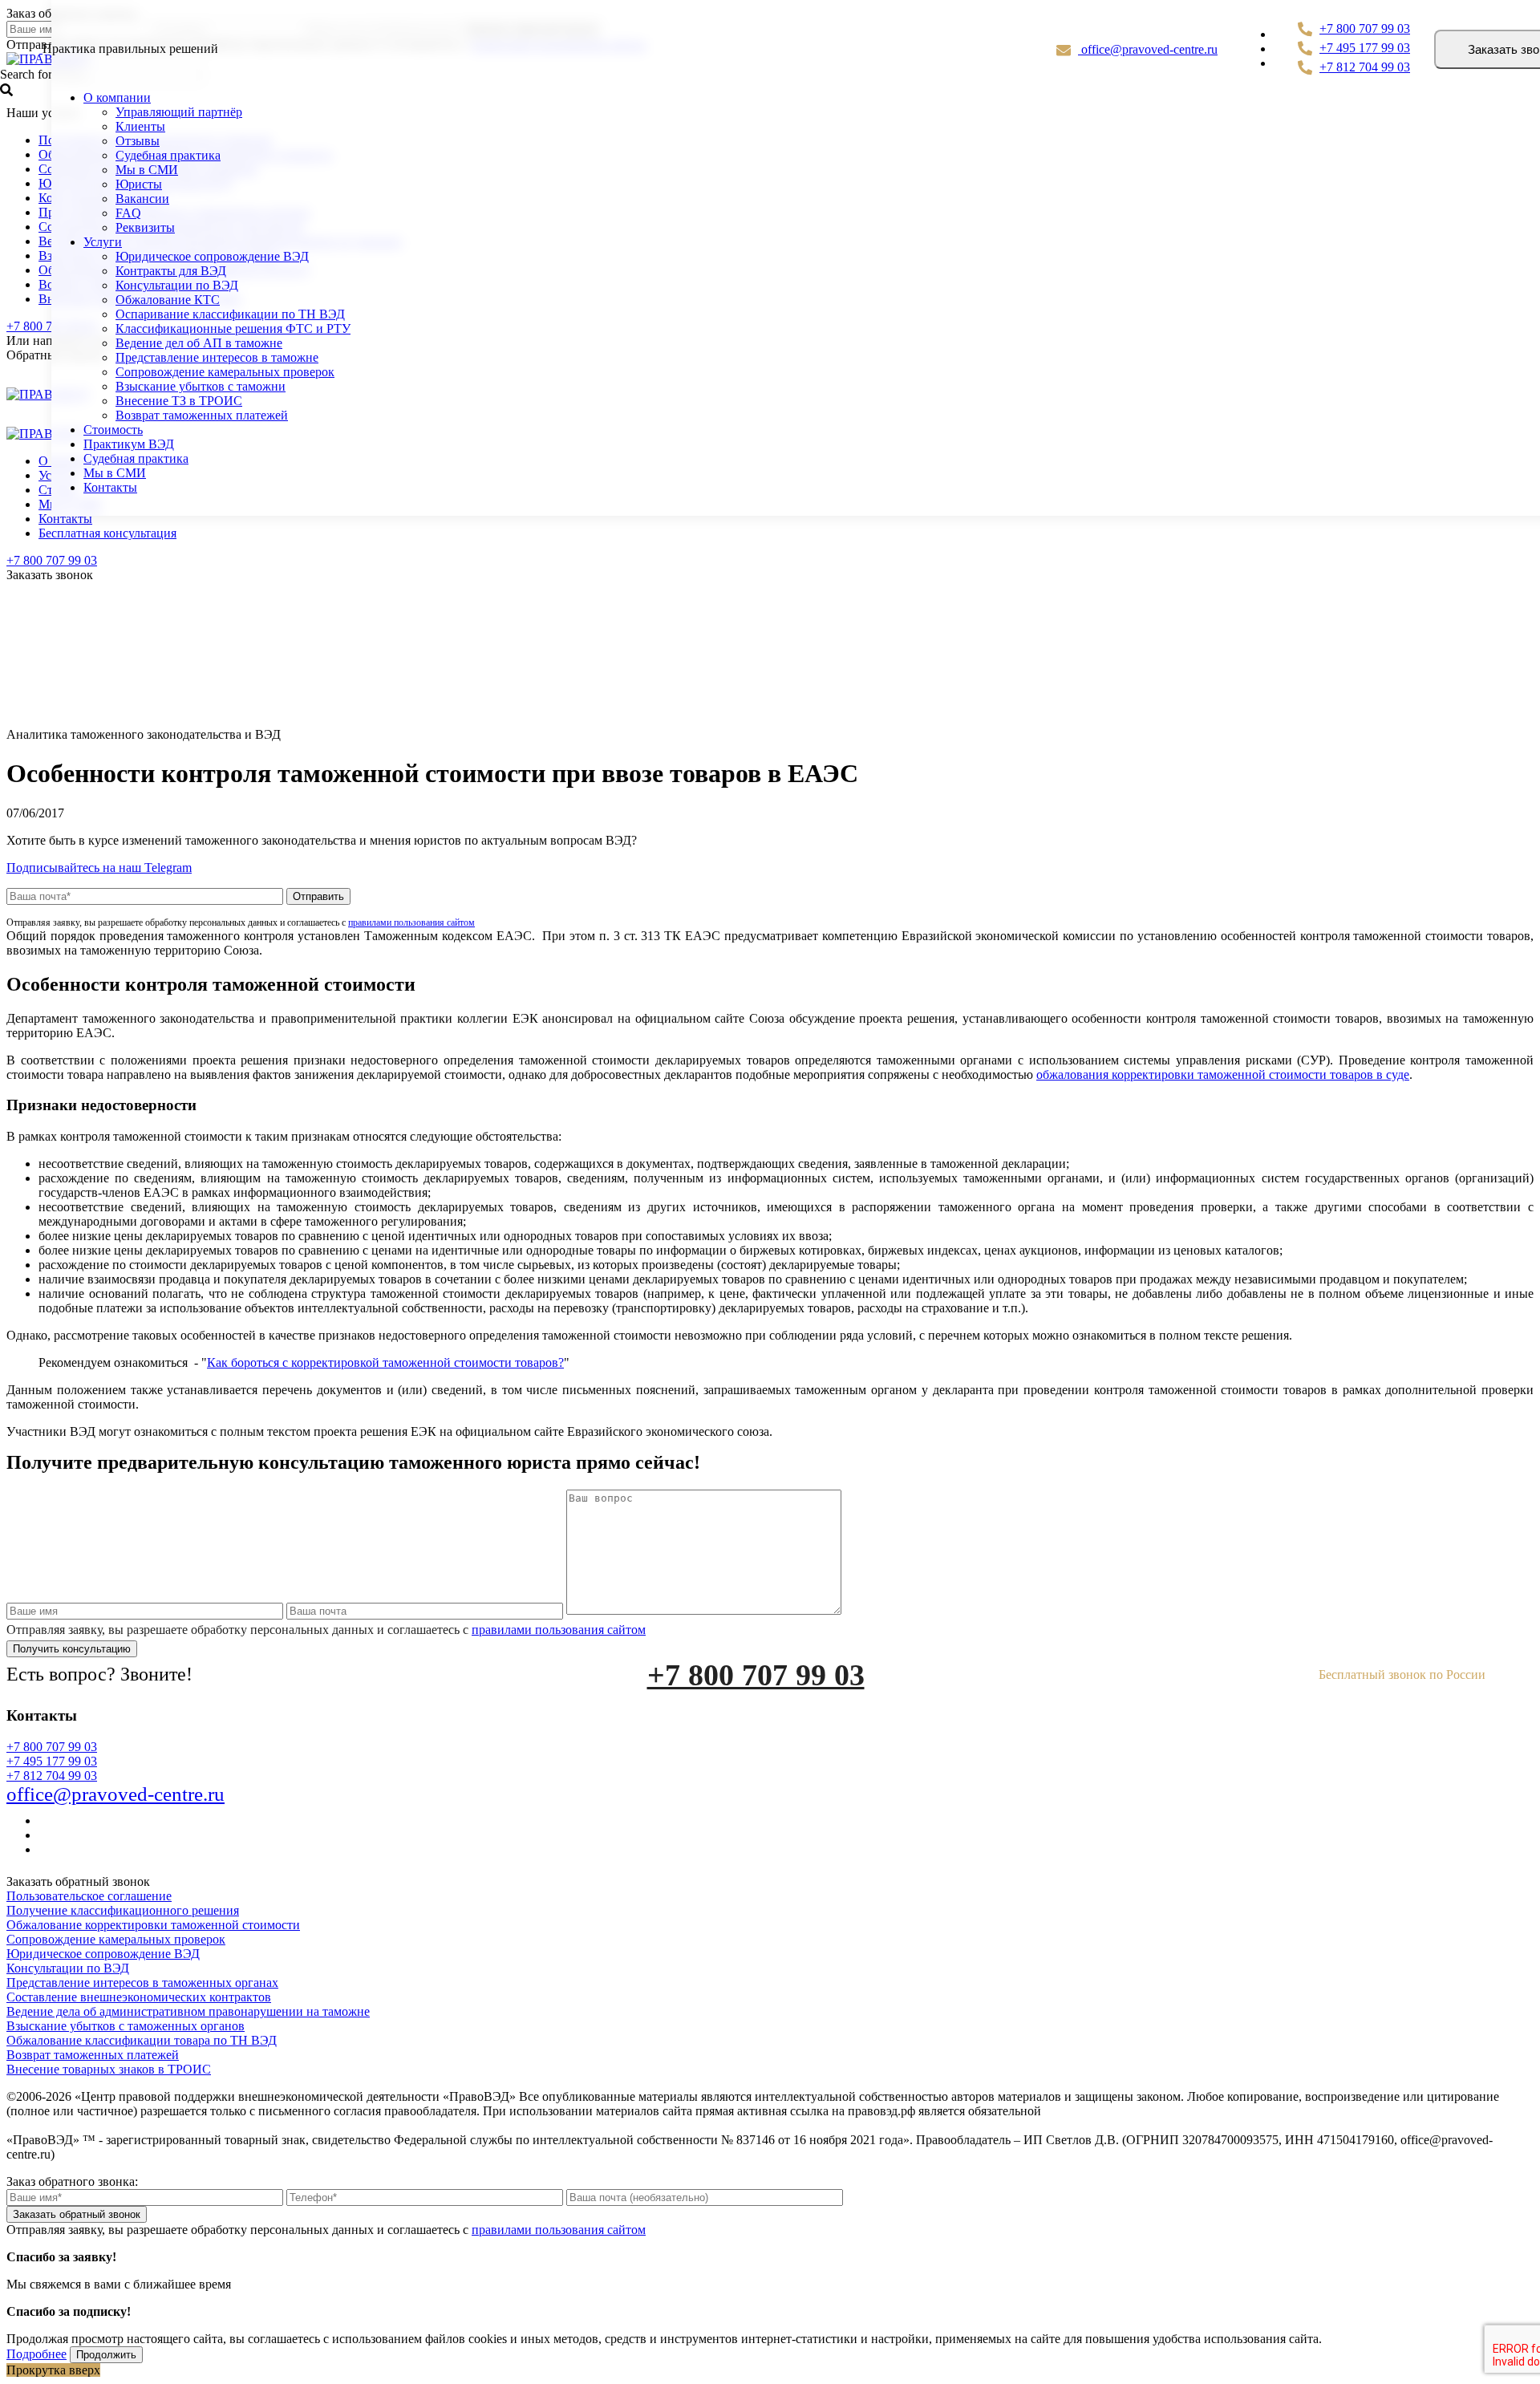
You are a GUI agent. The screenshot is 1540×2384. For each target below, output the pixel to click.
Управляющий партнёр (179, 112)
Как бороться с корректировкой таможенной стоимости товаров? (385, 1362)
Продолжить (106, 2355)
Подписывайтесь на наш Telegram (99, 868)
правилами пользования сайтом (411, 922)
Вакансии (142, 199)
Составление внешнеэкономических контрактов (139, 1997)
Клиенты (140, 126)
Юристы (139, 184)
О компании (117, 97)
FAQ (128, 213)
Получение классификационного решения (123, 1910)
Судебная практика (168, 155)
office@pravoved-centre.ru (1148, 49)
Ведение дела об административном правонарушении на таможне (188, 2011)
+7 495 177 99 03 (1365, 48)
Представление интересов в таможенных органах (142, 1983)
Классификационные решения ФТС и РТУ (233, 328)
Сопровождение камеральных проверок (225, 372)
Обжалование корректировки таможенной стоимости (153, 1925)
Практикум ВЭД (129, 444)
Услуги (103, 242)
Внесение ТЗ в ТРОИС (179, 401)
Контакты (65, 519)
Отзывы (138, 141)
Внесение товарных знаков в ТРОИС (109, 2069)
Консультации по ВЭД (177, 285)
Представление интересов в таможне (217, 357)
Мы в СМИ (147, 170)
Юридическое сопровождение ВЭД (212, 256)
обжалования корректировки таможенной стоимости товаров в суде (1223, 1074)
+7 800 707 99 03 (52, 560)
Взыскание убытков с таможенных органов (126, 2026)
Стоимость (113, 430)
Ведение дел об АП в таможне (199, 343)
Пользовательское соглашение (89, 1896)
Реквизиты (145, 227)
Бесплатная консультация (107, 533)
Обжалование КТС (168, 300)
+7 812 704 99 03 (1365, 67)
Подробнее (36, 2354)
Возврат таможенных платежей (202, 415)
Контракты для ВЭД (171, 271)
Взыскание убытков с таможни (201, 386)
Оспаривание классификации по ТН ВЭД (230, 314)
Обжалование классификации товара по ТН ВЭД (142, 2040)
